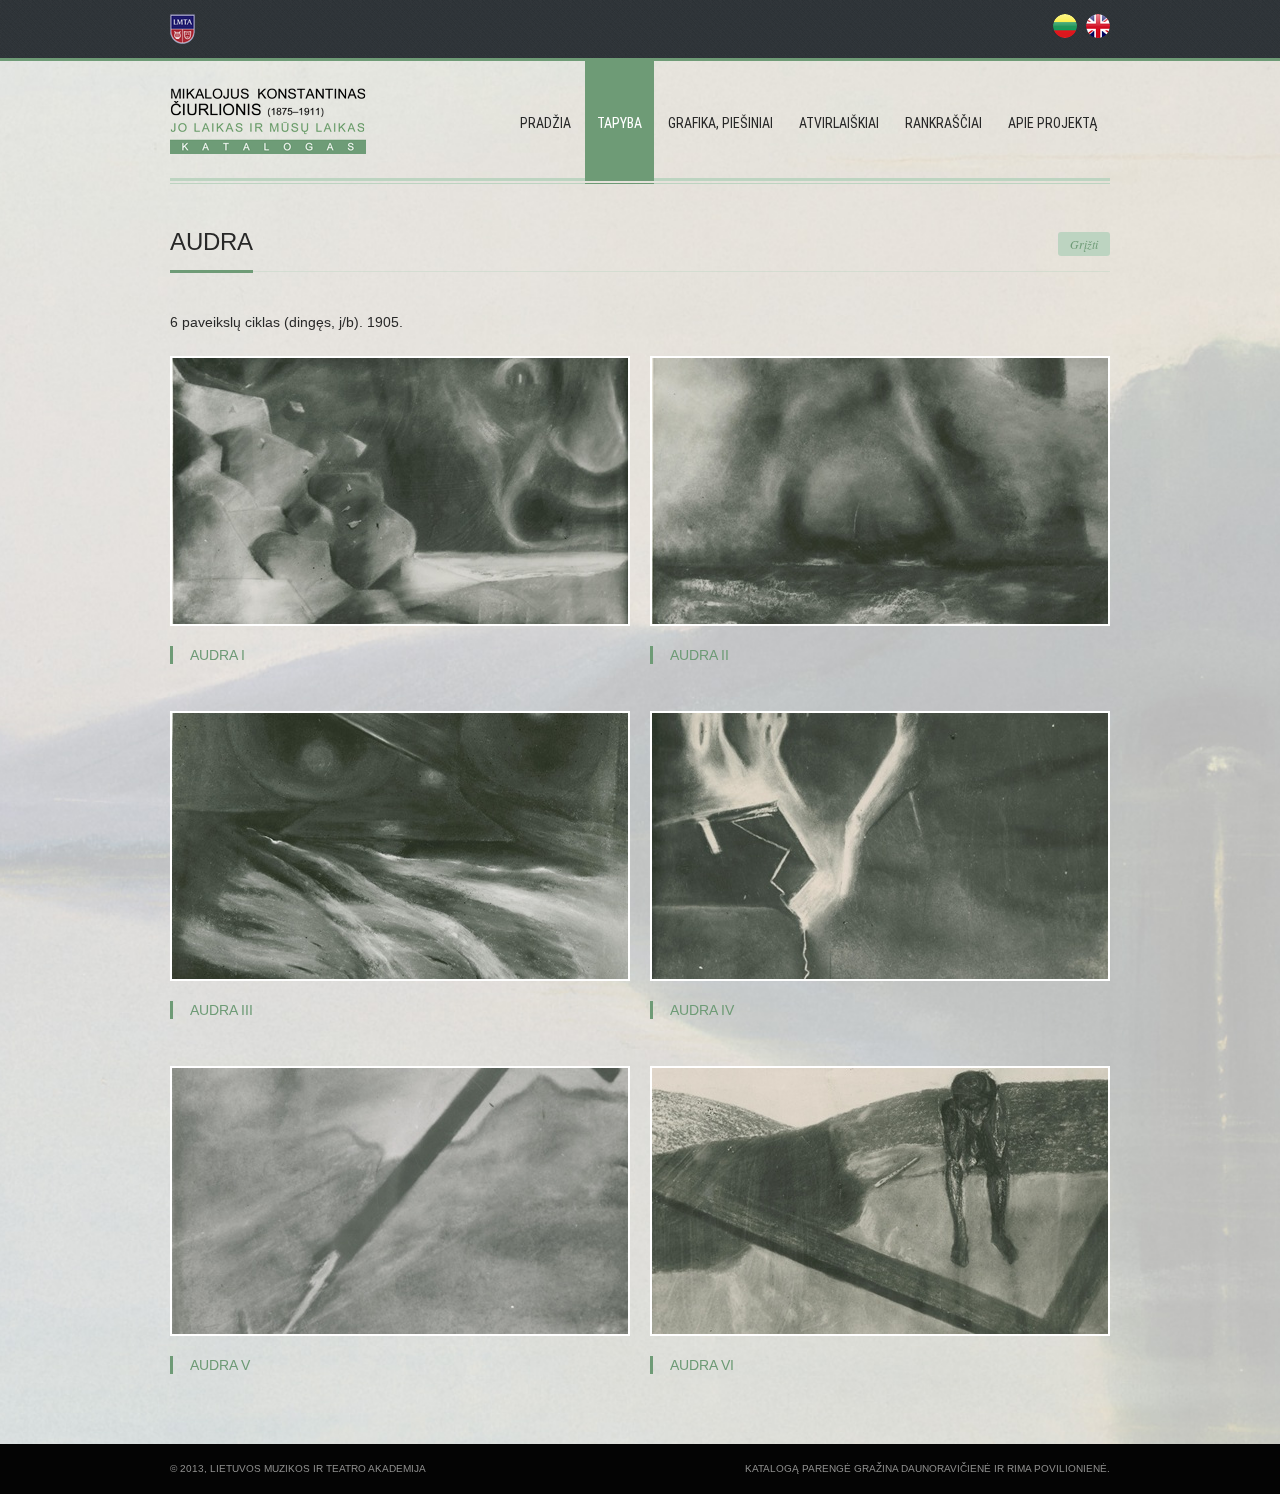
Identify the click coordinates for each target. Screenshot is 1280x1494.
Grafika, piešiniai (720, 123)
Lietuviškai (1065, 26)
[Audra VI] (880, 1201)
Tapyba (619, 123)
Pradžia (545, 123)
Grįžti (1084, 244)
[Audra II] (880, 491)
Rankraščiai (943, 123)
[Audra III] (400, 846)
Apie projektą (1053, 123)
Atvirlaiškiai (839, 123)
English (1098, 26)
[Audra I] (400, 491)
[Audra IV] (880, 846)
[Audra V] (400, 1201)
